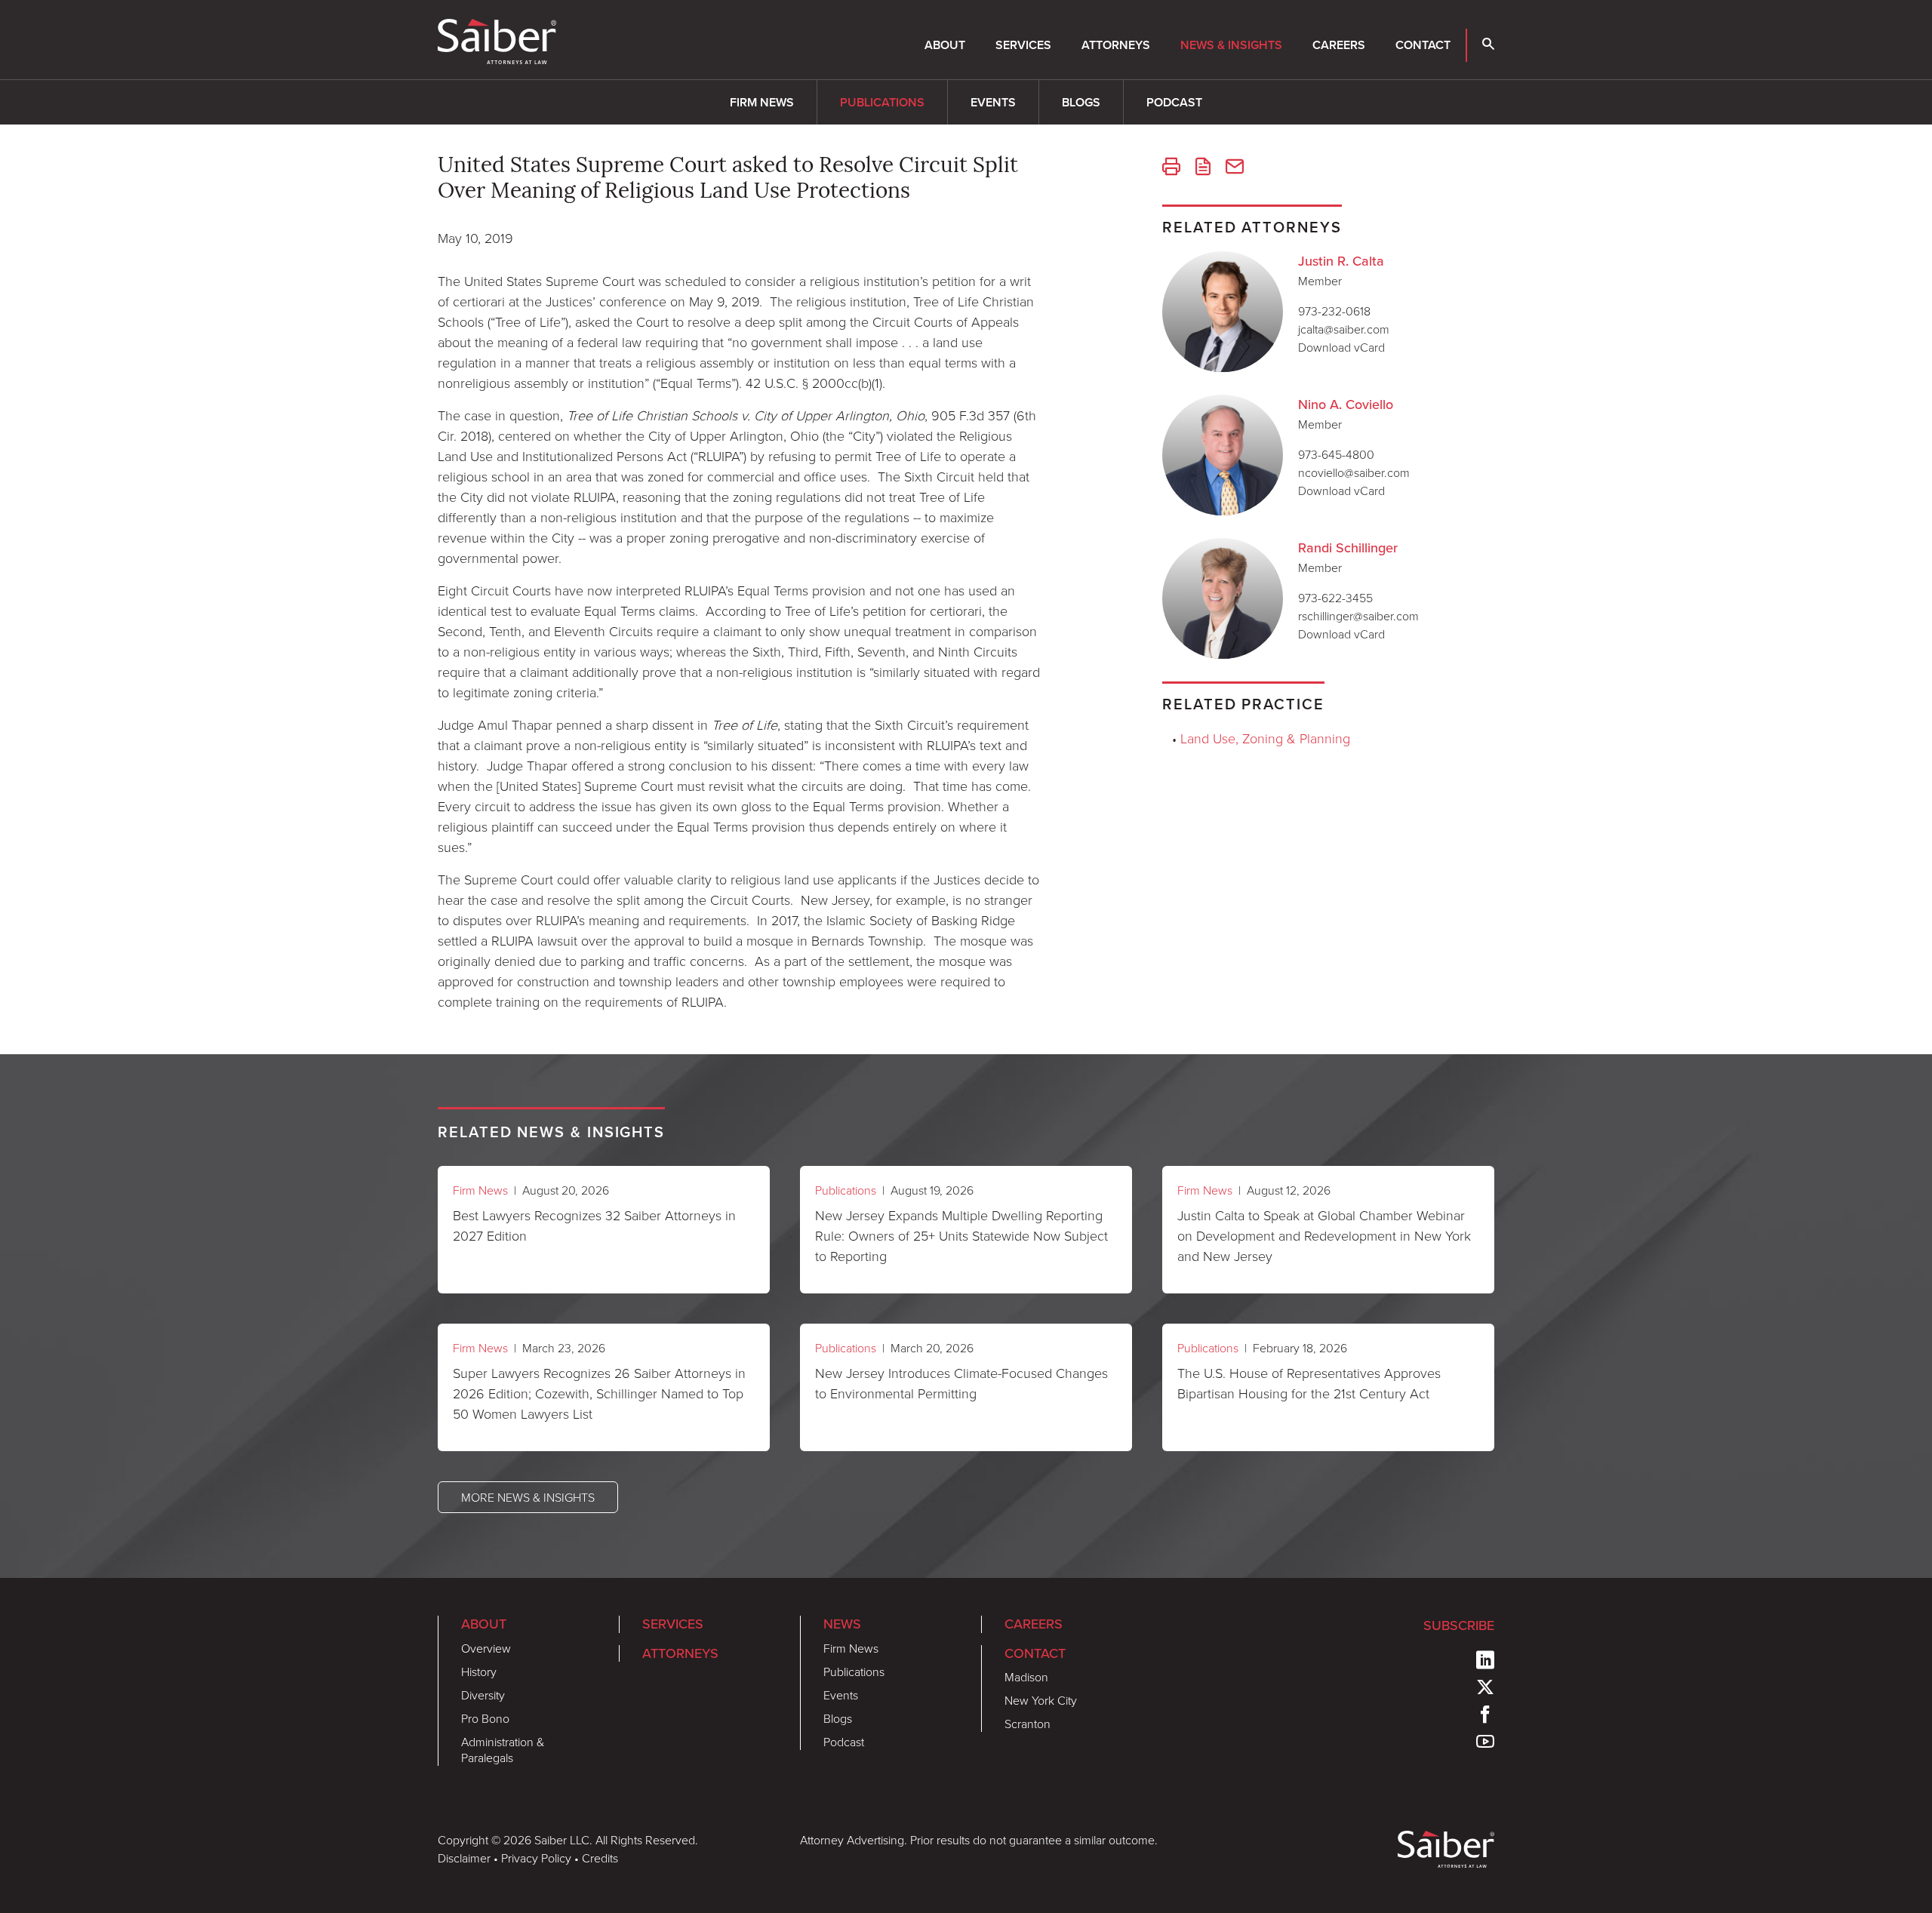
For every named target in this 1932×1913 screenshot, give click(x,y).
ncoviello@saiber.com (1354, 472)
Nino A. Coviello (1346, 404)
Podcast (1174, 102)
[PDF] (1203, 168)
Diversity (483, 1695)
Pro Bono (485, 1718)
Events (993, 102)
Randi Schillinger (1348, 548)
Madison (1026, 1677)
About (945, 45)
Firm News (762, 102)
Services (1023, 45)
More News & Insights (528, 1497)
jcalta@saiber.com (1344, 329)
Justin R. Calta (1341, 261)
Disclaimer (464, 1858)
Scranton (1028, 1724)
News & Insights (1231, 45)
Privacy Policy (536, 1858)
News (842, 1624)
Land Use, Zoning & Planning (1265, 738)
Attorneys (1116, 45)
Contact (1423, 45)
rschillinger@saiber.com (1358, 616)
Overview (486, 1648)
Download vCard (1341, 347)
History (479, 1672)
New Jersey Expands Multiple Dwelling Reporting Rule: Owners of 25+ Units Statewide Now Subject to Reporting (961, 1235)
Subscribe (1459, 1625)
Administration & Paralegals (503, 1750)
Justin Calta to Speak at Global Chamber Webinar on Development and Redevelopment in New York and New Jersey (1324, 1235)
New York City (1041, 1700)
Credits (600, 1858)
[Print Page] (1171, 168)
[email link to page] (1235, 168)
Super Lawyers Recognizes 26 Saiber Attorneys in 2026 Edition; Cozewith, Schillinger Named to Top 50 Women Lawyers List (599, 1393)
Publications (882, 102)
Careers (1339, 45)
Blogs (1081, 102)
